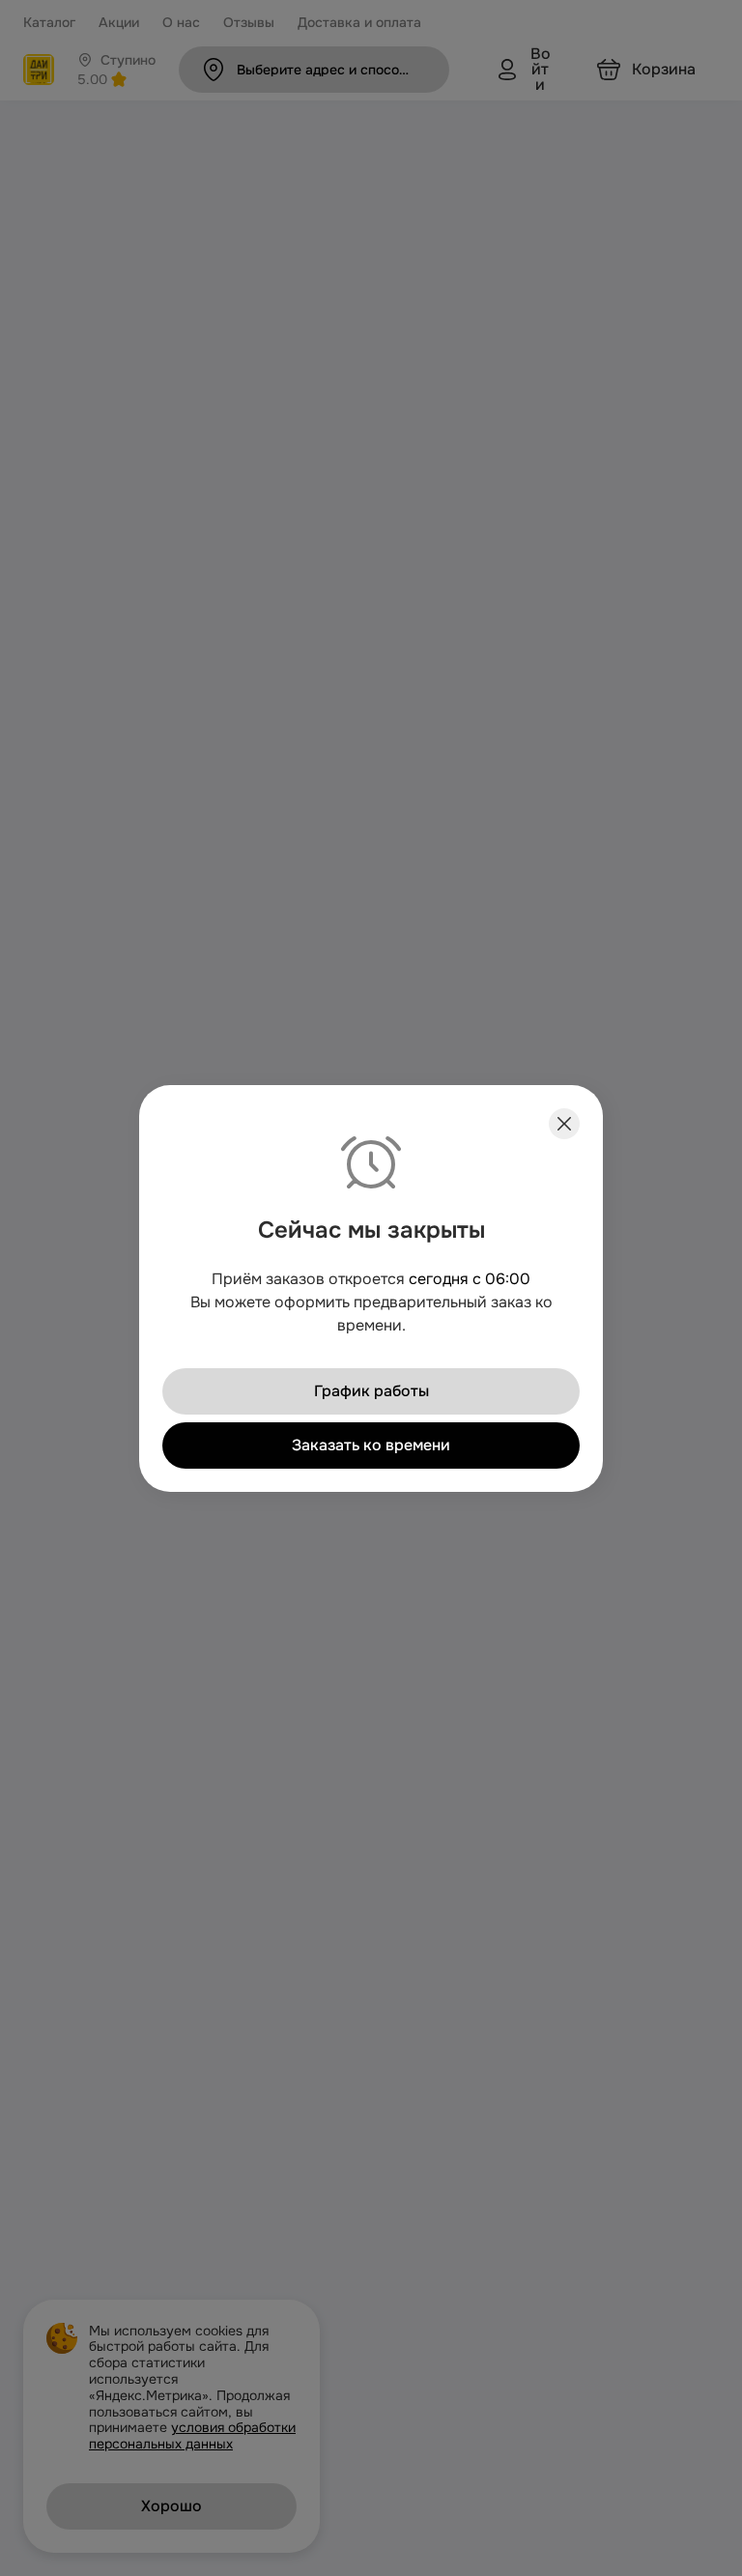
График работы (371, 1390)
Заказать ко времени (371, 1444)
